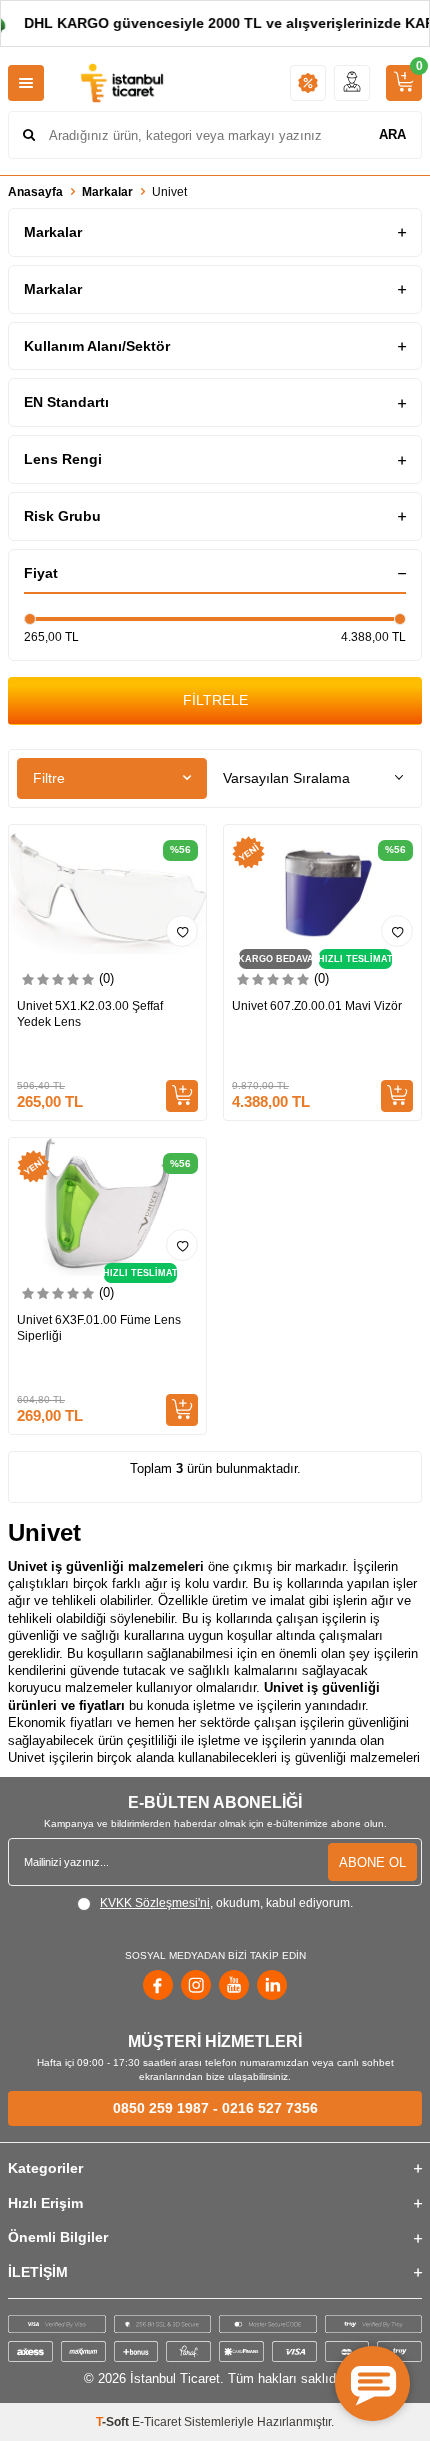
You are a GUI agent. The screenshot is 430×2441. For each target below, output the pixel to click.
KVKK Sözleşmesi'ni (155, 1903)
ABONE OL (372, 1862)
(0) (106, 978)
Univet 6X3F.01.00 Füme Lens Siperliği (99, 1328)
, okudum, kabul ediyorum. (226, 1903)
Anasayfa (35, 192)
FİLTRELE (215, 700)
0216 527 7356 (270, 2108)
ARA (392, 134)
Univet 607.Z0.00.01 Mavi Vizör (317, 1006)
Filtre (49, 778)
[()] (404, 83)
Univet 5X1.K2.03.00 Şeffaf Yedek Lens (90, 1014)
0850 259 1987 (161, 2108)
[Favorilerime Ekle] (182, 931)
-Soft (114, 2422)
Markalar (107, 192)
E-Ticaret (156, 2422)
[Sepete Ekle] (182, 1096)
